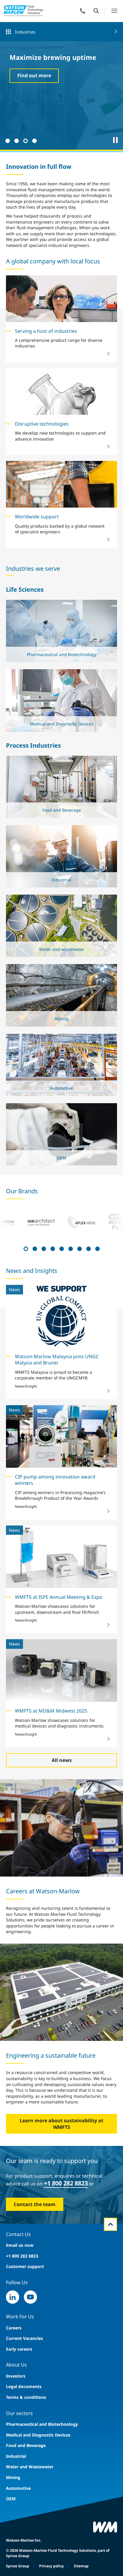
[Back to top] (110, 2224)
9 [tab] (97, 1248)
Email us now (20, 2245)
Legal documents (24, 2386)
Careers (14, 2328)
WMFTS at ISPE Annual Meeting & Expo (59, 1597)
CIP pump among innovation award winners (55, 1480)
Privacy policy (51, 2566)
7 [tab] (79, 1248)
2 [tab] (16, 140)
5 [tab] (61, 1248)
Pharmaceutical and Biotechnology (42, 2424)
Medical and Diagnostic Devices (38, 2435)
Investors (16, 2376)
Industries (25, 32)
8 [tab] (88, 1248)
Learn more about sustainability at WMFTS (61, 2124)
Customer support (25, 2266)
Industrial (16, 2456)
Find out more (34, 75)
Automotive (18, 2488)
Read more (60, 650)
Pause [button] (116, 140)
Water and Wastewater (30, 2467)
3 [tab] (25, 140)
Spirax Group (18, 2566)
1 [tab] (7, 140)
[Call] (83, 11)
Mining (13, 2477)
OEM (11, 2499)
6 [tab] (70, 1248)
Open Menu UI (114, 11)
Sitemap (81, 2566)
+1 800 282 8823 (66, 2183)
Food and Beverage (26, 2445)
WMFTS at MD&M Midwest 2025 (51, 1711)
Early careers (19, 2349)
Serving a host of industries (46, 331)
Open (96, 11)
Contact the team (35, 2204)
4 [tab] (34, 140)
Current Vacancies (24, 2338)
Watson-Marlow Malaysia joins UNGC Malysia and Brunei (57, 1360)
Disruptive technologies (42, 424)
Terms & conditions (26, 2397)
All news (62, 1760)
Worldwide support (37, 517)
